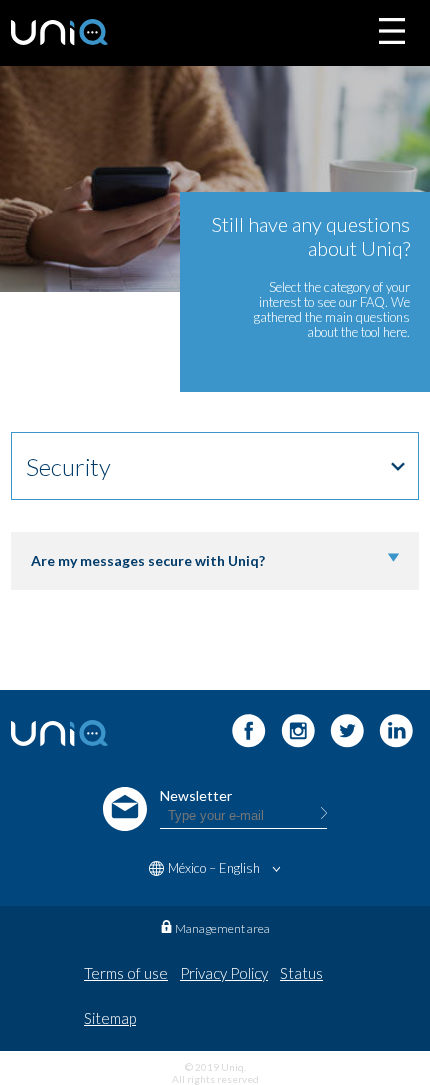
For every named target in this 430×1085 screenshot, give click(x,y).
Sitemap (110, 1018)
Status (301, 973)
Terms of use (126, 973)
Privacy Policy (224, 973)
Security (68, 466)
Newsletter (196, 795)
